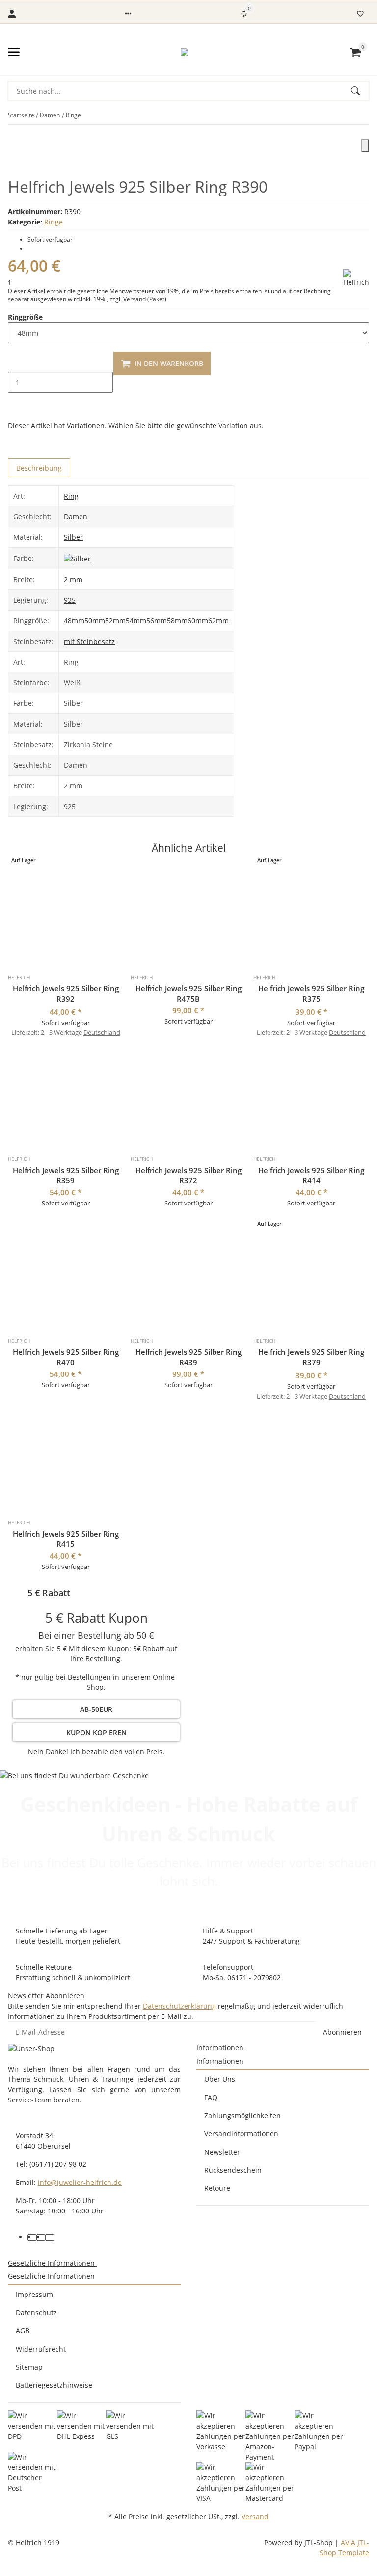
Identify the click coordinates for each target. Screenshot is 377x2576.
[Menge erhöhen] (16, 403)
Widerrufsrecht (41, 2349)
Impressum (34, 2294)
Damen (76, 517)
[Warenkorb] (355, 52)
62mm (218, 621)
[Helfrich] (356, 278)
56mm (157, 621)
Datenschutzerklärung (179, 2006)
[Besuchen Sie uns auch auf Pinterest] (41, 2238)
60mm (198, 621)
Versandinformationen (241, 2134)
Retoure (217, 2188)
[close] (365, 146)
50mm (95, 621)
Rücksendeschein (233, 2170)
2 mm (73, 579)
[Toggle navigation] (14, 52)
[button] (128, 14)
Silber (73, 537)
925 (70, 600)
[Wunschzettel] (360, 14)
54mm (136, 621)
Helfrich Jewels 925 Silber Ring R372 (188, 1175)
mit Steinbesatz (89, 641)
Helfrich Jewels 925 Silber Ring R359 (66, 1175)
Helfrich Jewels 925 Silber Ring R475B (188, 994)
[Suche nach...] (360, 91)
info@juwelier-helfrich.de (80, 2182)
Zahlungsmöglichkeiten (242, 2115)
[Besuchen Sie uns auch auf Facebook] (32, 2238)
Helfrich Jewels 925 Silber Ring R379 (311, 1357)
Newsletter (222, 2152)
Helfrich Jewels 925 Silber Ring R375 (311, 994)
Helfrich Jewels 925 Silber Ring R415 (66, 1539)
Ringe (54, 222)
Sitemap (29, 2367)
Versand (135, 299)
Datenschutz (36, 2312)
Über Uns (220, 2079)
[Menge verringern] (16, 362)
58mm (177, 621)
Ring (71, 496)
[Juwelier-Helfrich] (184, 52)
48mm (74, 621)
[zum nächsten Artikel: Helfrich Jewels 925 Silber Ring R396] (369, 115)
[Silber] (77, 558)
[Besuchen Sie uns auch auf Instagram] (50, 2238)
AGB (23, 2331)
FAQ (211, 2097)
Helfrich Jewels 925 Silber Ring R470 (66, 1357)
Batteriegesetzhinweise (54, 2385)
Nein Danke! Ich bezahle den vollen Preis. (96, 1751)
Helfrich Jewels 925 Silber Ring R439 (188, 1357)
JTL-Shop (320, 2542)
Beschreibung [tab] (39, 468)
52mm (115, 621)
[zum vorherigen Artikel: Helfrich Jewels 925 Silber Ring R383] (363, 115)
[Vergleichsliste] (244, 14)
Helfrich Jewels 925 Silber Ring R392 (66, 994)
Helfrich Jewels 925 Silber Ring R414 (311, 1175)
